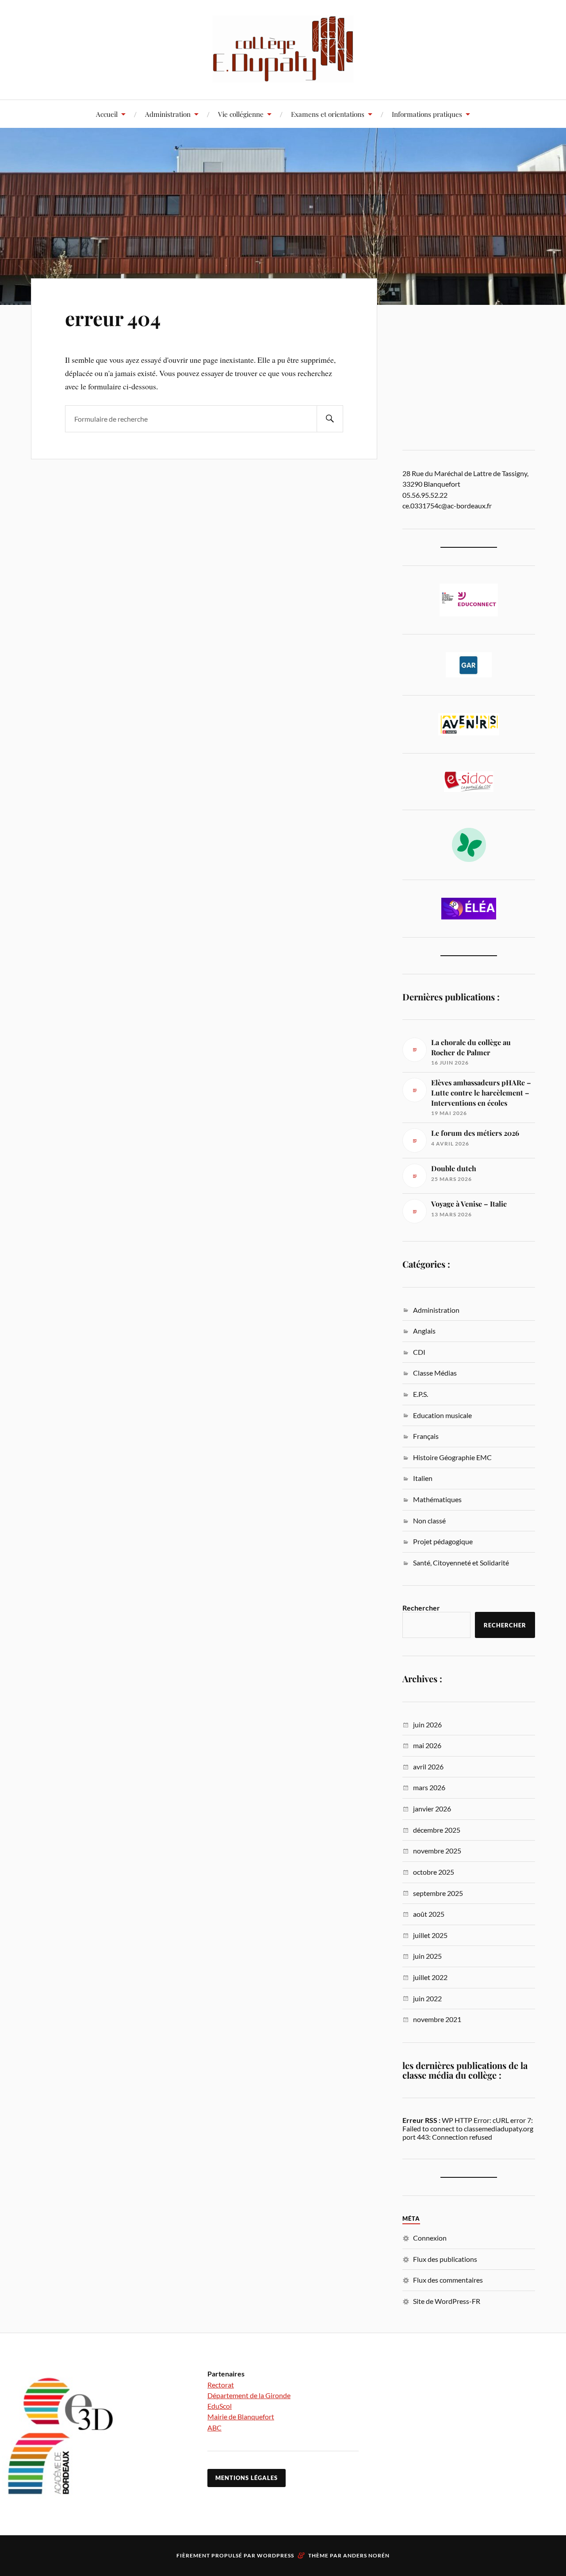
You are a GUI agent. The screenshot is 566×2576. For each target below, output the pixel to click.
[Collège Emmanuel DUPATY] (283, 49)
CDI (419, 1352)
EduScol (220, 2406)
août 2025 (429, 1914)
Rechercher (421, 1608)
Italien (423, 1478)
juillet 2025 (430, 1935)
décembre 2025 (437, 1830)
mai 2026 (427, 1745)
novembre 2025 (437, 1851)
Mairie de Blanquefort (241, 2416)
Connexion (430, 2238)
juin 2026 (427, 1724)
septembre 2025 (438, 1893)
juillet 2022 (430, 1977)
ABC (214, 2428)
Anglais (424, 1331)
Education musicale (442, 1415)
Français (426, 1436)
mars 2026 (429, 1787)
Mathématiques (437, 1499)
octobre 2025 (434, 1872)
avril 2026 (428, 1767)
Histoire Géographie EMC (452, 1457)
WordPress (275, 2555)
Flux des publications (445, 2259)
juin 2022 (427, 1998)
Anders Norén (366, 2555)
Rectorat (221, 2385)
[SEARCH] (330, 419)
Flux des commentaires (448, 2280)
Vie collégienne (241, 114)
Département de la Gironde (249, 2395)
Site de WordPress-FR (447, 2301)
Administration (168, 114)
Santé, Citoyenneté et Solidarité (461, 1563)
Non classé (429, 1521)
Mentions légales (247, 2478)
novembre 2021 (437, 2019)
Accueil (107, 114)
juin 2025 (427, 1956)
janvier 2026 (432, 1809)
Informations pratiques (427, 114)
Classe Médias (435, 1373)
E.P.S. (421, 1394)
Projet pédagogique (443, 1541)
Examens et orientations (328, 114)
